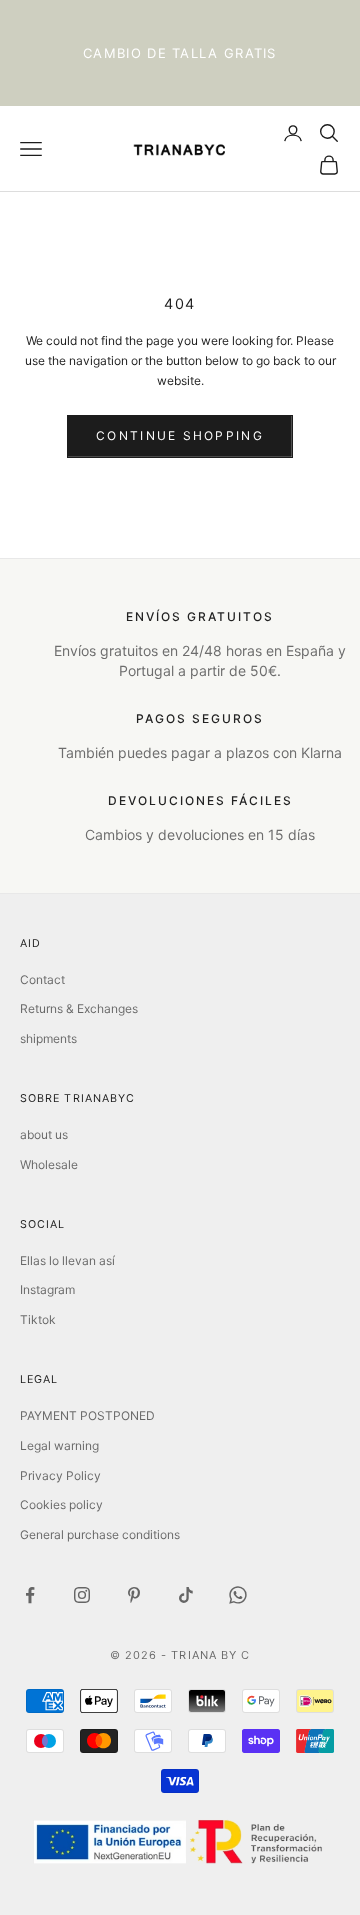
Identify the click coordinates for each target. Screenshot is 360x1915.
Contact (42, 979)
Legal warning (59, 1445)
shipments (48, 1038)
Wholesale (49, 1164)
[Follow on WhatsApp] (238, 1595)
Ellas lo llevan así (67, 1260)
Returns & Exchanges (79, 1008)
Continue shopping (180, 435)
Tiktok (38, 1319)
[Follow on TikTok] (186, 1595)
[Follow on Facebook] (30, 1595)
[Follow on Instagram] (82, 1595)
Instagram (47, 1289)
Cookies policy (61, 1504)
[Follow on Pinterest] (134, 1595)
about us (44, 1134)
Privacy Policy (60, 1475)
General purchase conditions (100, 1534)
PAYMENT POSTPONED (87, 1415)
